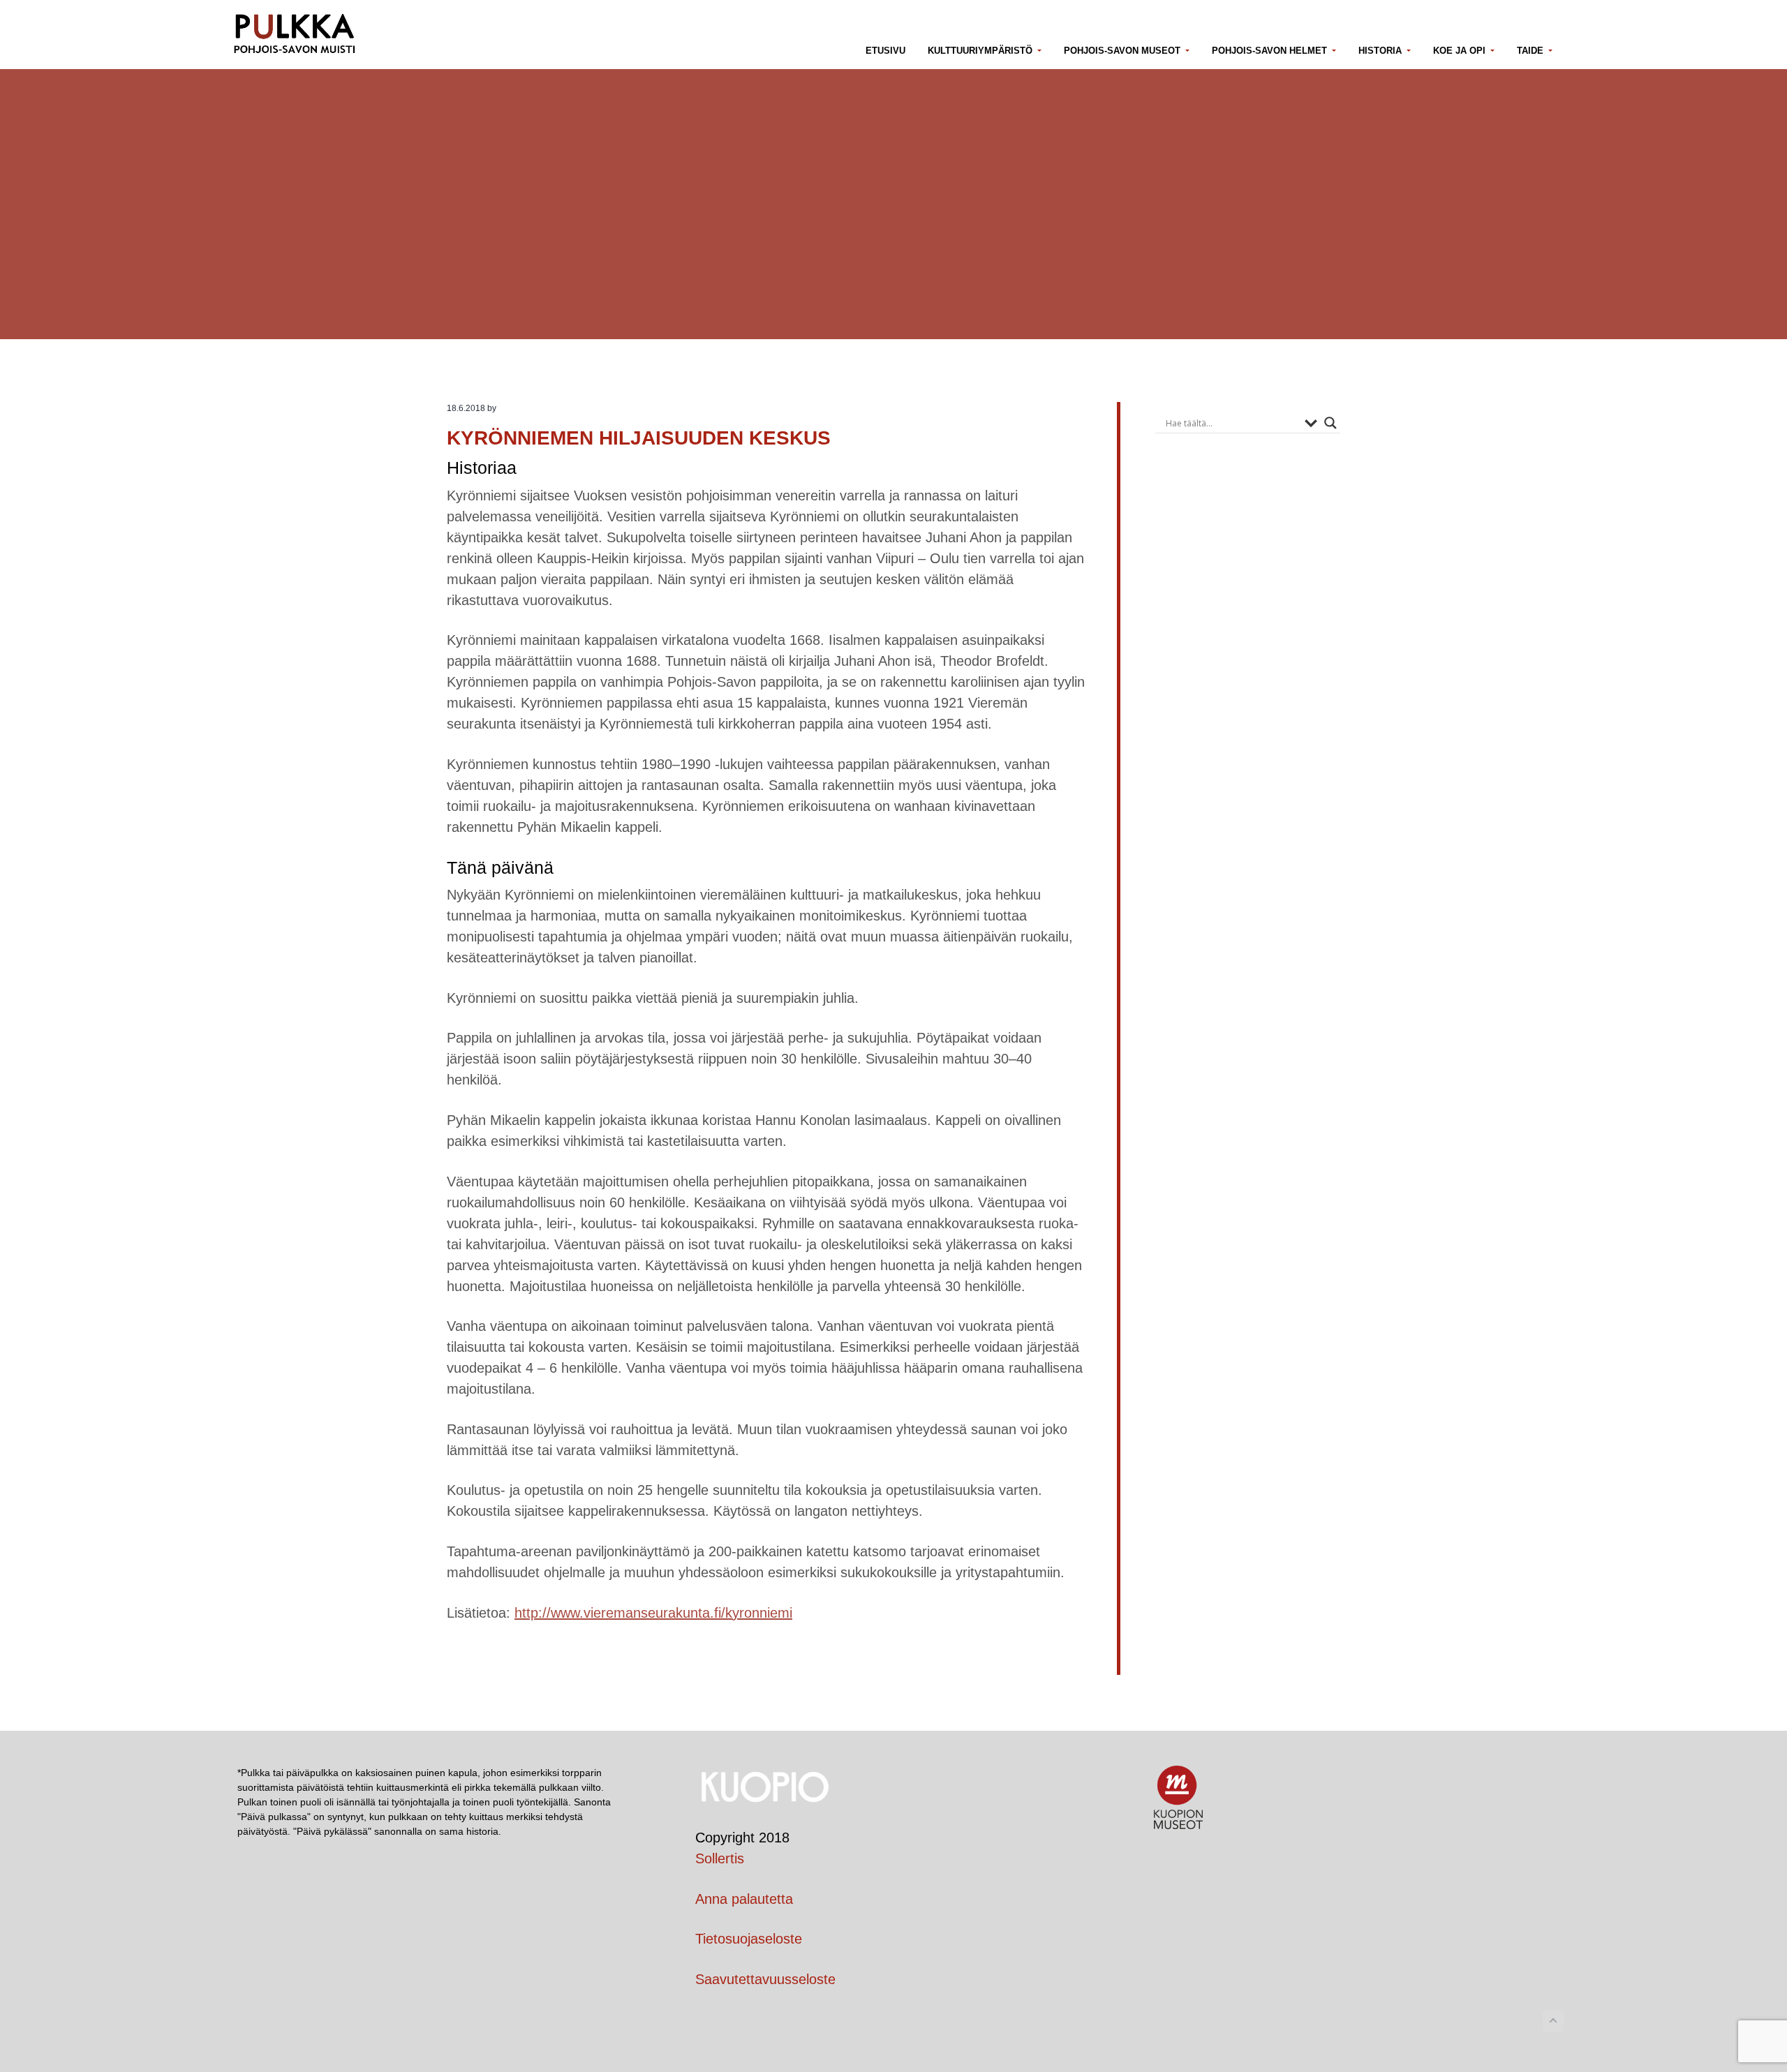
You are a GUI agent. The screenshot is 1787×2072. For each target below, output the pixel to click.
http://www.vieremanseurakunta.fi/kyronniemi (653, 1613)
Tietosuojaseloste (749, 1939)
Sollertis (720, 1858)
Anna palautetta (744, 1899)
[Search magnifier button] (1330, 423)
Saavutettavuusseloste (765, 1979)
